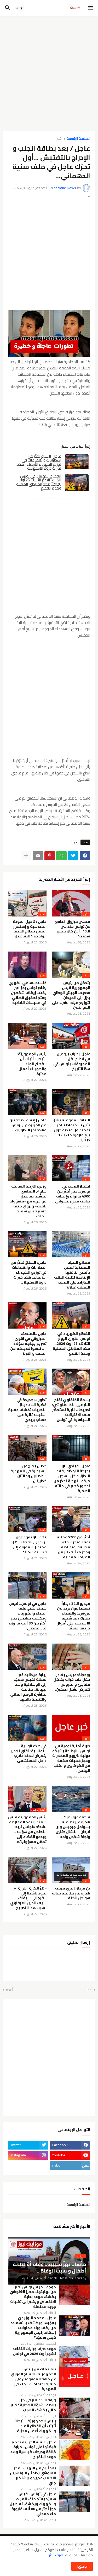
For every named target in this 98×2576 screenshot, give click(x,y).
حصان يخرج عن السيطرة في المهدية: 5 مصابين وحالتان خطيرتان (28, 1473)
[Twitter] (73, 856)
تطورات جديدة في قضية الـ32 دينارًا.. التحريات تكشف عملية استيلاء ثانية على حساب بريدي (27, 1410)
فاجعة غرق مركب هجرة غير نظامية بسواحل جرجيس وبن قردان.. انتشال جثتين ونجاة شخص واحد (73, 1827)
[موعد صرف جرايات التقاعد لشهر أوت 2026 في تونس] (75, 2356)
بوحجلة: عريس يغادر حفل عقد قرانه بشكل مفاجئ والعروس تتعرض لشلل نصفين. (72, 1682)
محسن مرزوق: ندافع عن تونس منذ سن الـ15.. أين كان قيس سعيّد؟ (73, 929)
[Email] (38, 856)
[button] (91, 8)
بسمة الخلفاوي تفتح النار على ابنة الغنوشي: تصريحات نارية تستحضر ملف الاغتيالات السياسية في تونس (71, 1410)
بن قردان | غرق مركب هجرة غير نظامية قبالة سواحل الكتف (71, 1893)
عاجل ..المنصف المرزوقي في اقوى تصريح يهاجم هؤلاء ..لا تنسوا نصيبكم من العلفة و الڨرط (28, 1344)
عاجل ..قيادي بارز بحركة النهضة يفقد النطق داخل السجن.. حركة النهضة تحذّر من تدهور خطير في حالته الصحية (72, 1478)
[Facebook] (85, 856)
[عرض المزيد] (26, 856)
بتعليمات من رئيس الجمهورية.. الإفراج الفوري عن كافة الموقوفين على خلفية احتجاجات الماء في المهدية (33, 2379)
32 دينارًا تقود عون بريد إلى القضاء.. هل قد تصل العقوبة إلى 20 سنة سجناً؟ (29, 1545)
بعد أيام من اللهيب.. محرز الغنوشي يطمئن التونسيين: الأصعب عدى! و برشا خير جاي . (32, 2476)
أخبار (60, 139)
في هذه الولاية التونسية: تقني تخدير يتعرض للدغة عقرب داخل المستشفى (28, 1753)
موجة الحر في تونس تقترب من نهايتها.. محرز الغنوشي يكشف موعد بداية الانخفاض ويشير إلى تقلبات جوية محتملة (33, 2297)
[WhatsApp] (61, 856)
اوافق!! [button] (82, 2566)
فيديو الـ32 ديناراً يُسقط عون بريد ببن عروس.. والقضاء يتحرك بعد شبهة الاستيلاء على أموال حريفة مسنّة (73, 1616)
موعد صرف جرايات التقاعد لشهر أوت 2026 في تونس (34, 2351)
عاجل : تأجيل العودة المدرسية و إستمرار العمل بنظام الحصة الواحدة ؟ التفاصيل (30, 929)
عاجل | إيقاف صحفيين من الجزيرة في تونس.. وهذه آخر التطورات (28, 1125)
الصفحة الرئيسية (78, 139)
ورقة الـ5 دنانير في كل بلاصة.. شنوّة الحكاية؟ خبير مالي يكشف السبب (33, 2405)
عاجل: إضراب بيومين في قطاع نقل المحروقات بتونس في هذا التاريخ (72, 1061)
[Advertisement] (49, 72)
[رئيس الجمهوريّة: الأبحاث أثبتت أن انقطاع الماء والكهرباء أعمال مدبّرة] (75, 2429)
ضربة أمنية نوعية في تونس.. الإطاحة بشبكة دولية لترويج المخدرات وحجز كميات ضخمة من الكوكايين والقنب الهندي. (71, 1758)
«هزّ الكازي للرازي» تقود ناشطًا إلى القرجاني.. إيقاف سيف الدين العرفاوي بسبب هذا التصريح (28, 1898)
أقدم (9, 1990)
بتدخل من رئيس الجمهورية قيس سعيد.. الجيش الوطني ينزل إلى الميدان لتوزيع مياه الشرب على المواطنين (71, 995)
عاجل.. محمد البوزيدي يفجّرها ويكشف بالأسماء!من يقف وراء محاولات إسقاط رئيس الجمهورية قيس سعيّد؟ (33, 2328)
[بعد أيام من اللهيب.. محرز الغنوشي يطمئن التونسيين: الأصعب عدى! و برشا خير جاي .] (75, 2476)
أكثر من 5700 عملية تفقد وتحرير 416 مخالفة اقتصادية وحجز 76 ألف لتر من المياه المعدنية (73, 1547)
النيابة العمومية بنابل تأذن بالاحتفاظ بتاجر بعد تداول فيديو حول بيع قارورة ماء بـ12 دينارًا (71, 1130)
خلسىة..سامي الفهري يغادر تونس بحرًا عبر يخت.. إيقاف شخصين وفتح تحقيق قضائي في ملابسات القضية (27, 993)
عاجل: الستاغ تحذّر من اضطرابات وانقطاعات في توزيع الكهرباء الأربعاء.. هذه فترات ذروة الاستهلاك (39, 462)
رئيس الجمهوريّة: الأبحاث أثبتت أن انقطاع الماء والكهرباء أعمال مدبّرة (32, 1064)
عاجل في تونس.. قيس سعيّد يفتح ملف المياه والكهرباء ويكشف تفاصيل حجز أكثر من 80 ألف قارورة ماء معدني (28, 1616)
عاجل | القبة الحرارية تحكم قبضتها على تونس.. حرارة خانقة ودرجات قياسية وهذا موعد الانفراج (33, 2450)
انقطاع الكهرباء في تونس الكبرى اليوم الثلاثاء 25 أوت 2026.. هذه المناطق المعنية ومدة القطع (39, 482)
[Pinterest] (50, 856)
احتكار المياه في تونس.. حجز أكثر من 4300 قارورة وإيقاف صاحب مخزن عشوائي (73, 1194)
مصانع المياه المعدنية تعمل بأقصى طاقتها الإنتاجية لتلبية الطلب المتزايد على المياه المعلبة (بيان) (72, 1275)
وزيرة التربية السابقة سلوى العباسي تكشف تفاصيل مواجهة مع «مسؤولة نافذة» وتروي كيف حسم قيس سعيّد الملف (28, 1201)
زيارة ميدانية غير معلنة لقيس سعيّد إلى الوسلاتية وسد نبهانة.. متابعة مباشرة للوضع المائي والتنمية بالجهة (28, 1687)
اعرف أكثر (56, 2555)
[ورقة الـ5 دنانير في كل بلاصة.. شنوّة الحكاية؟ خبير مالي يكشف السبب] (75, 2408)
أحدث (88, 1990)
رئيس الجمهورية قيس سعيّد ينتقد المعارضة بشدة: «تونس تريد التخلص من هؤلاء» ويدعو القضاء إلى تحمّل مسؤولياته (27, 1829)
